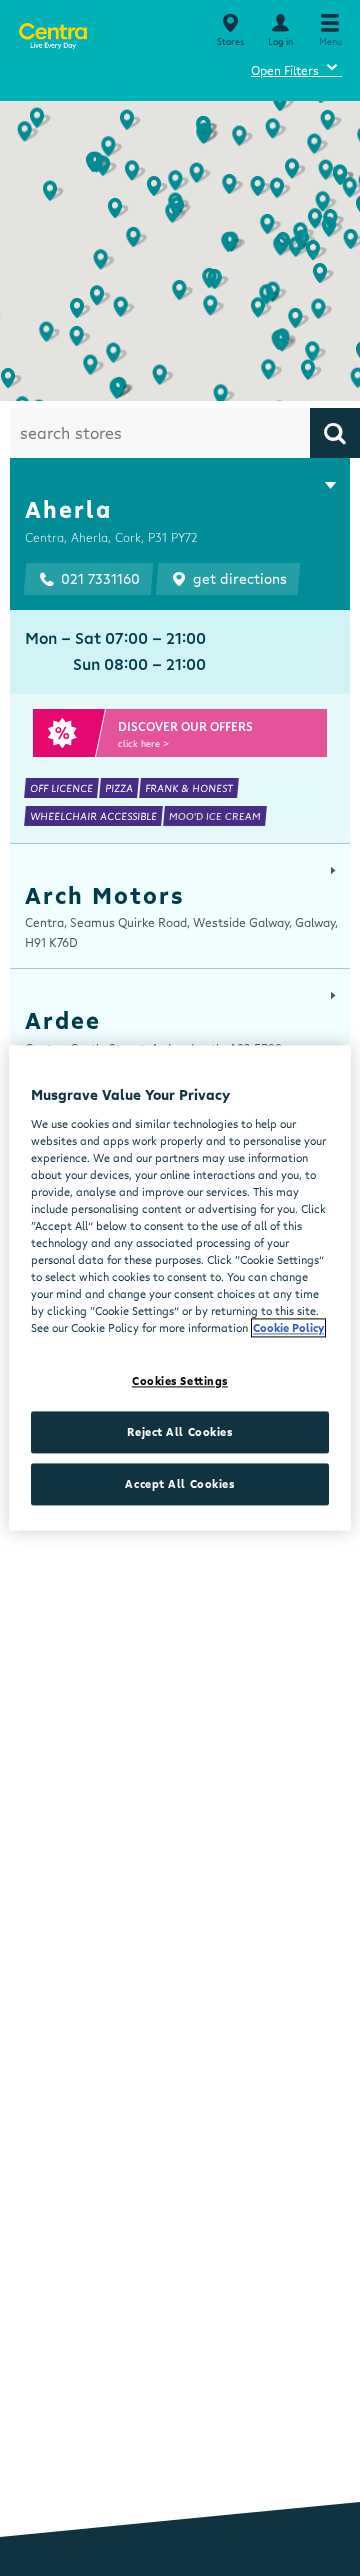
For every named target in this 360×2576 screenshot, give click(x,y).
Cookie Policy (288, 1328)
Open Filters (296, 67)
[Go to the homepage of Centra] (52, 32)
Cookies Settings (180, 1381)
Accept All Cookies (179, 1484)
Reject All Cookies (179, 1432)
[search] (335, 433)
